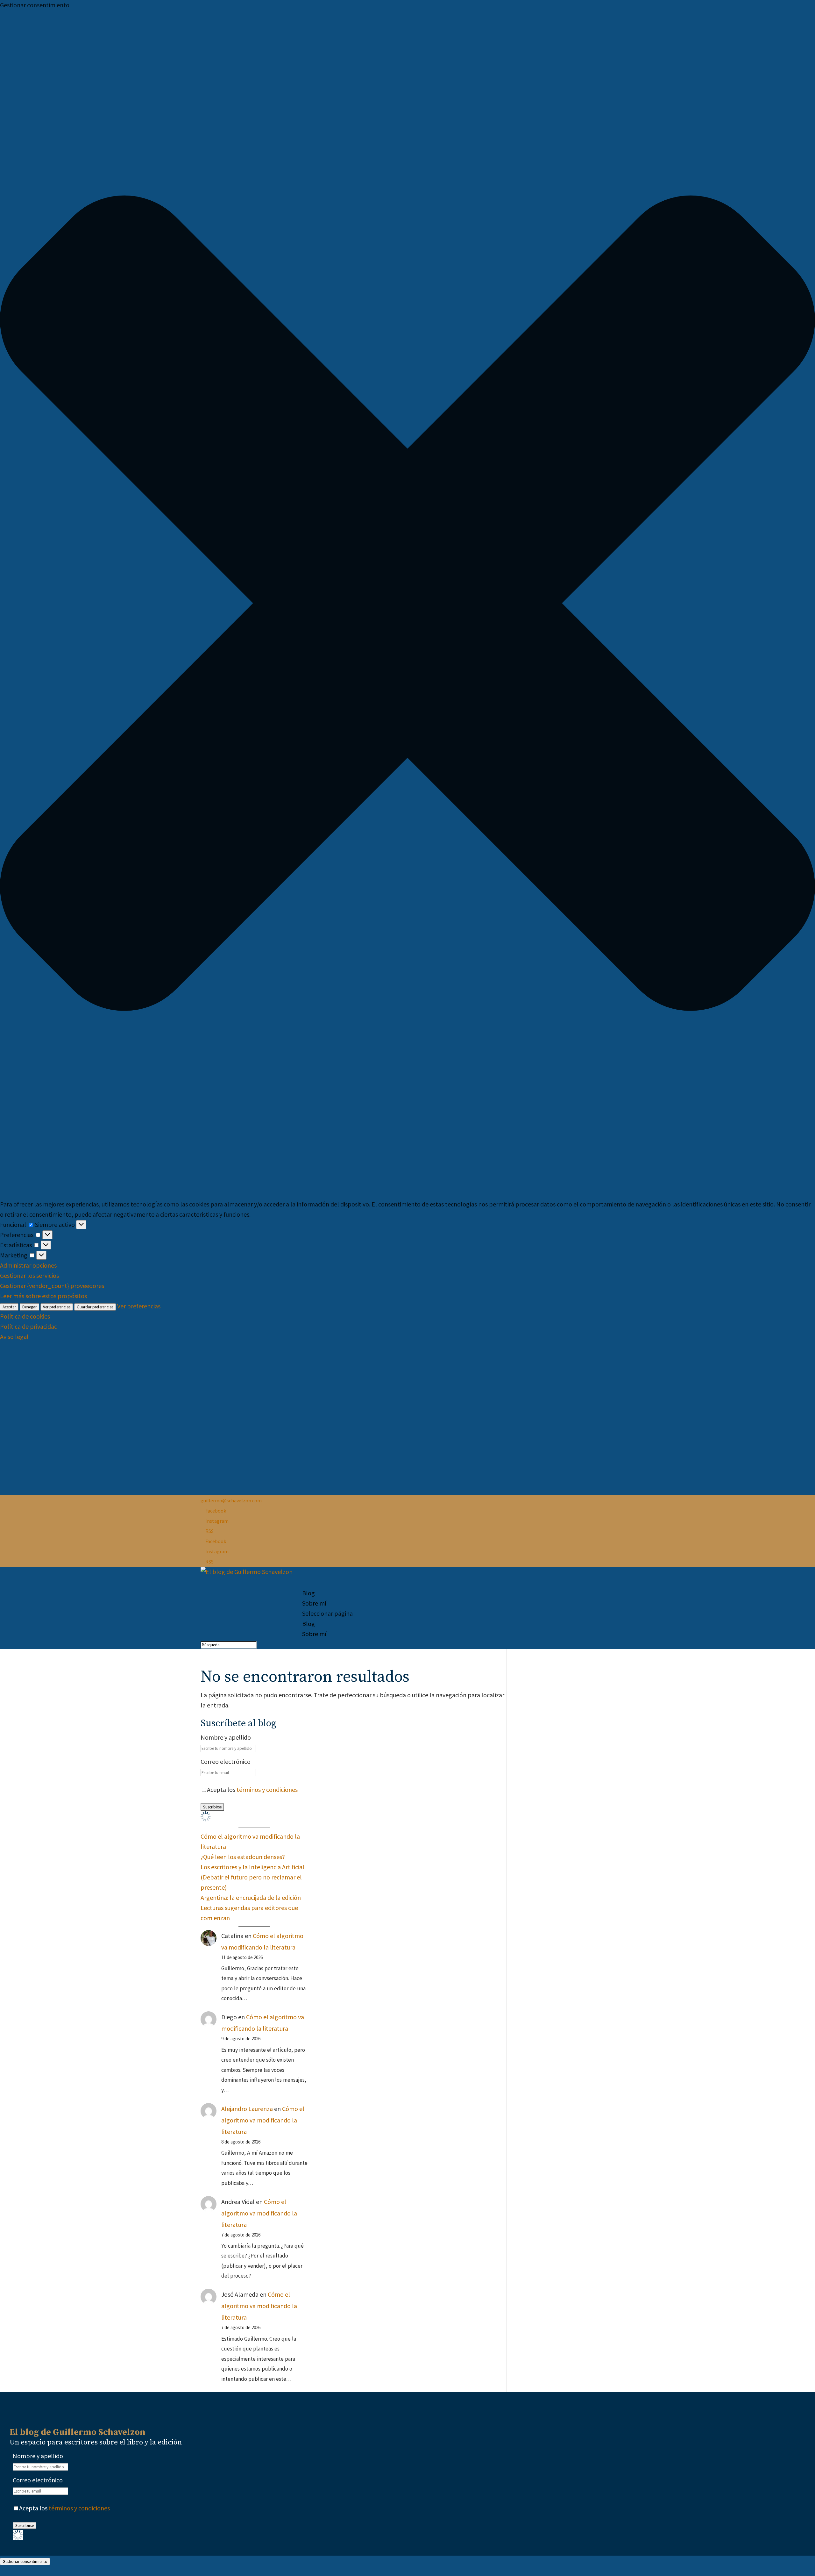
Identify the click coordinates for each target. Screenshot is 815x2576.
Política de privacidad (29, 1326)
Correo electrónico (226, 1761)
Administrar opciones (28, 1265)
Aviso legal (14, 1337)
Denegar (29, 1307)
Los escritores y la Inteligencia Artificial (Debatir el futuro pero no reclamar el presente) (252, 1877)
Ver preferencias (57, 1307)
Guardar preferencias (95, 1307)
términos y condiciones (267, 1789)
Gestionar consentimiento (25, 2562)
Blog (308, 1624)
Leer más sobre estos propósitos (43, 1296)
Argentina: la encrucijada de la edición (251, 1897)
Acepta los (252, 1789)
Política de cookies (25, 1316)
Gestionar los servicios (29, 1275)
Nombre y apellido (226, 1737)
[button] (407, 605)
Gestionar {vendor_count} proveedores (52, 1286)
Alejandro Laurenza (247, 2109)
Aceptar (9, 1307)
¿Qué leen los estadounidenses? (243, 1857)
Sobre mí (314, 1603)
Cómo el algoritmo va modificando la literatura (263, 2120)
